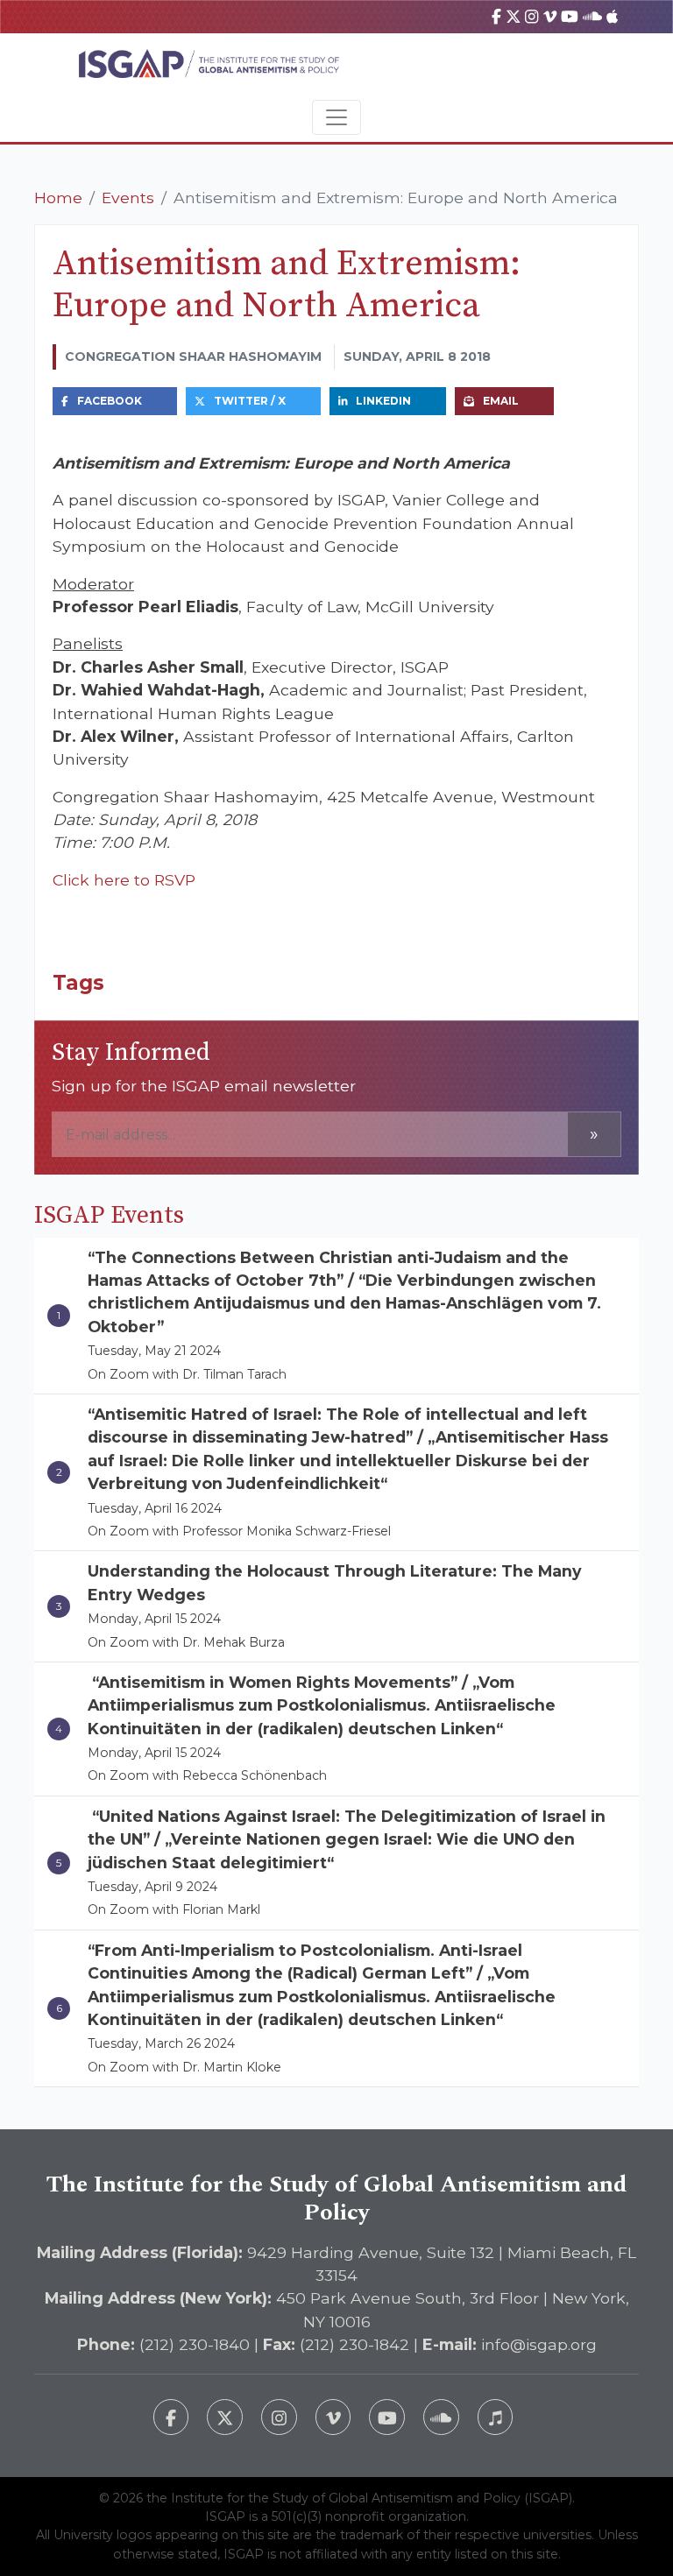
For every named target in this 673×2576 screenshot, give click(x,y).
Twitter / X (250, 401)
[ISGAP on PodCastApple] (612, 16)
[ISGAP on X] (514, 16)
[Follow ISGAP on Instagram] (279, 2417)
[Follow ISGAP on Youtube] (387, 2417)
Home (58, 198)
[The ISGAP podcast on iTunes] (496, 2417)
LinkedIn (383, 401)
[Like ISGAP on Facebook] (171, 2417)
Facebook (110, 401)
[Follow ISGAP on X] (225, 2417)
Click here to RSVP (124, 880)
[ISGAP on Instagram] (531, 16)
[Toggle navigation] (336, 117)
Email (501, 401)
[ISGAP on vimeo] (550, 16)
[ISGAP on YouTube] (570, 16)
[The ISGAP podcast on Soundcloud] (441, 2417)
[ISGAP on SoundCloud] (592, 16)
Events (128, 198)
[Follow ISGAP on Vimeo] (333, 2417)
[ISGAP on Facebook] (496, 16)
